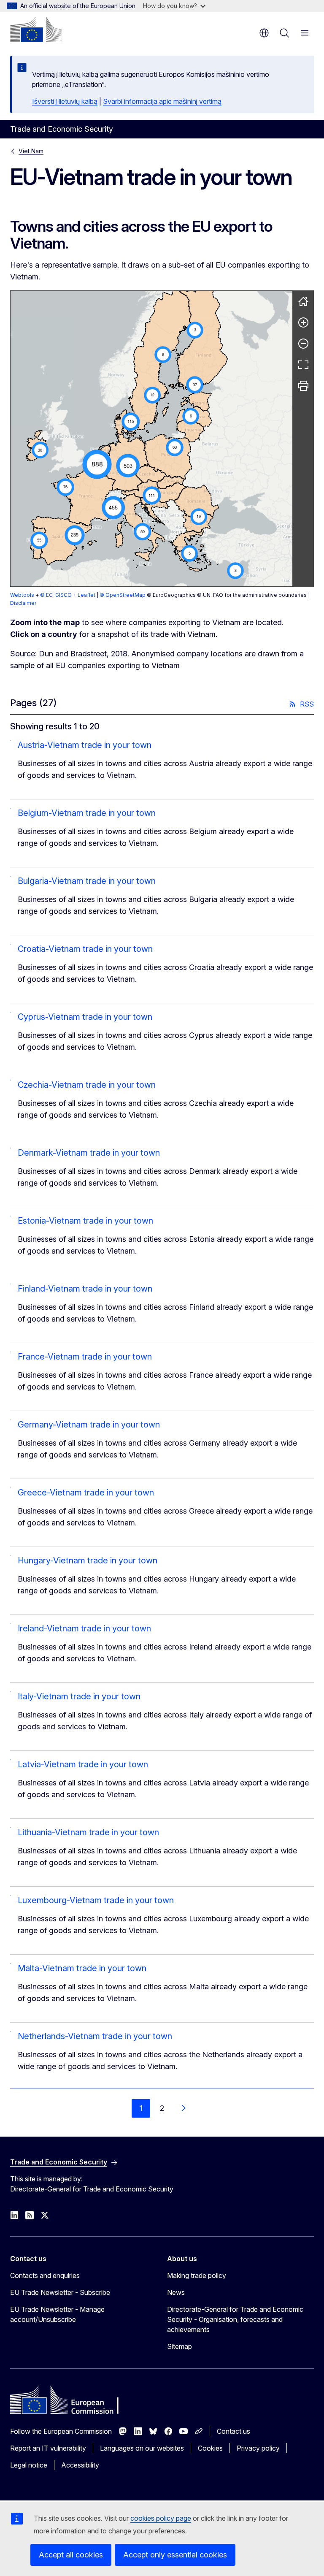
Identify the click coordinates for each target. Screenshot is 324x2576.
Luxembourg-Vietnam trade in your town (96, 1900)
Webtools (22, 595)
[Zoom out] (303, 344)
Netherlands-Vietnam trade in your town (95, 2036)
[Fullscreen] (303, 365)
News (176, 2292)
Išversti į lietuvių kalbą (65, 101)
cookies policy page (161, 2518)
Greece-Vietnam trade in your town (86, 1493)
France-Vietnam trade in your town (85, 1357)
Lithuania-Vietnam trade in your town (88, 1832)
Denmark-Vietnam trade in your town (89, 1153)
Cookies (210, 2448)
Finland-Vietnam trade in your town (85, 1289)
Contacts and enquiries (45, 2275)
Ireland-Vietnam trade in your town (84, 1628)
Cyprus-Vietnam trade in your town (85, 1017)
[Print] (303, 386)
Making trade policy (197, 2275)
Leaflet (86, 595)
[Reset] (303, 301)
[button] (140, 489)
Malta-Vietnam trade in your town (82, 1968)
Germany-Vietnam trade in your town (89, 1425)
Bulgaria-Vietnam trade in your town (87, 881)
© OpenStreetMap (123, 595)
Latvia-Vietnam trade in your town (83, 1764)
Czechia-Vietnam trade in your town (87, 1085)
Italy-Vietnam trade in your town (79, 1696)
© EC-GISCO (56, 595)
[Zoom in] (303, 322)
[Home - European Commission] (36, 30)
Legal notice (29, 2465)
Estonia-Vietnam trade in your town (85, 1221)
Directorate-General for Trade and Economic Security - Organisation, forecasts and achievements (235, 2319)
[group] (151, 439)
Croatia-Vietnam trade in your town (85, 949)
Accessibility (80, 2465)
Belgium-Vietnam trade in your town (87, 813)
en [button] (264, 33)
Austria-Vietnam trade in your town (85, 745)
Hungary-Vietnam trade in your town (88, 1560)
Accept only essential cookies (175, 2555)
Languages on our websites (142, 2448)
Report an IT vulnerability (48, 2448)
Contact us (234, 2431)
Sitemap (180, 2346)
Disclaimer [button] (23, 603)
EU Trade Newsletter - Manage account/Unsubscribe (57, 2314)
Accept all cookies (71, 2555)
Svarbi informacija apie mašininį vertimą (162, 101)
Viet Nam (31, 151)
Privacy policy (258, 2448)
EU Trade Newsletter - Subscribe (60, 2292)
